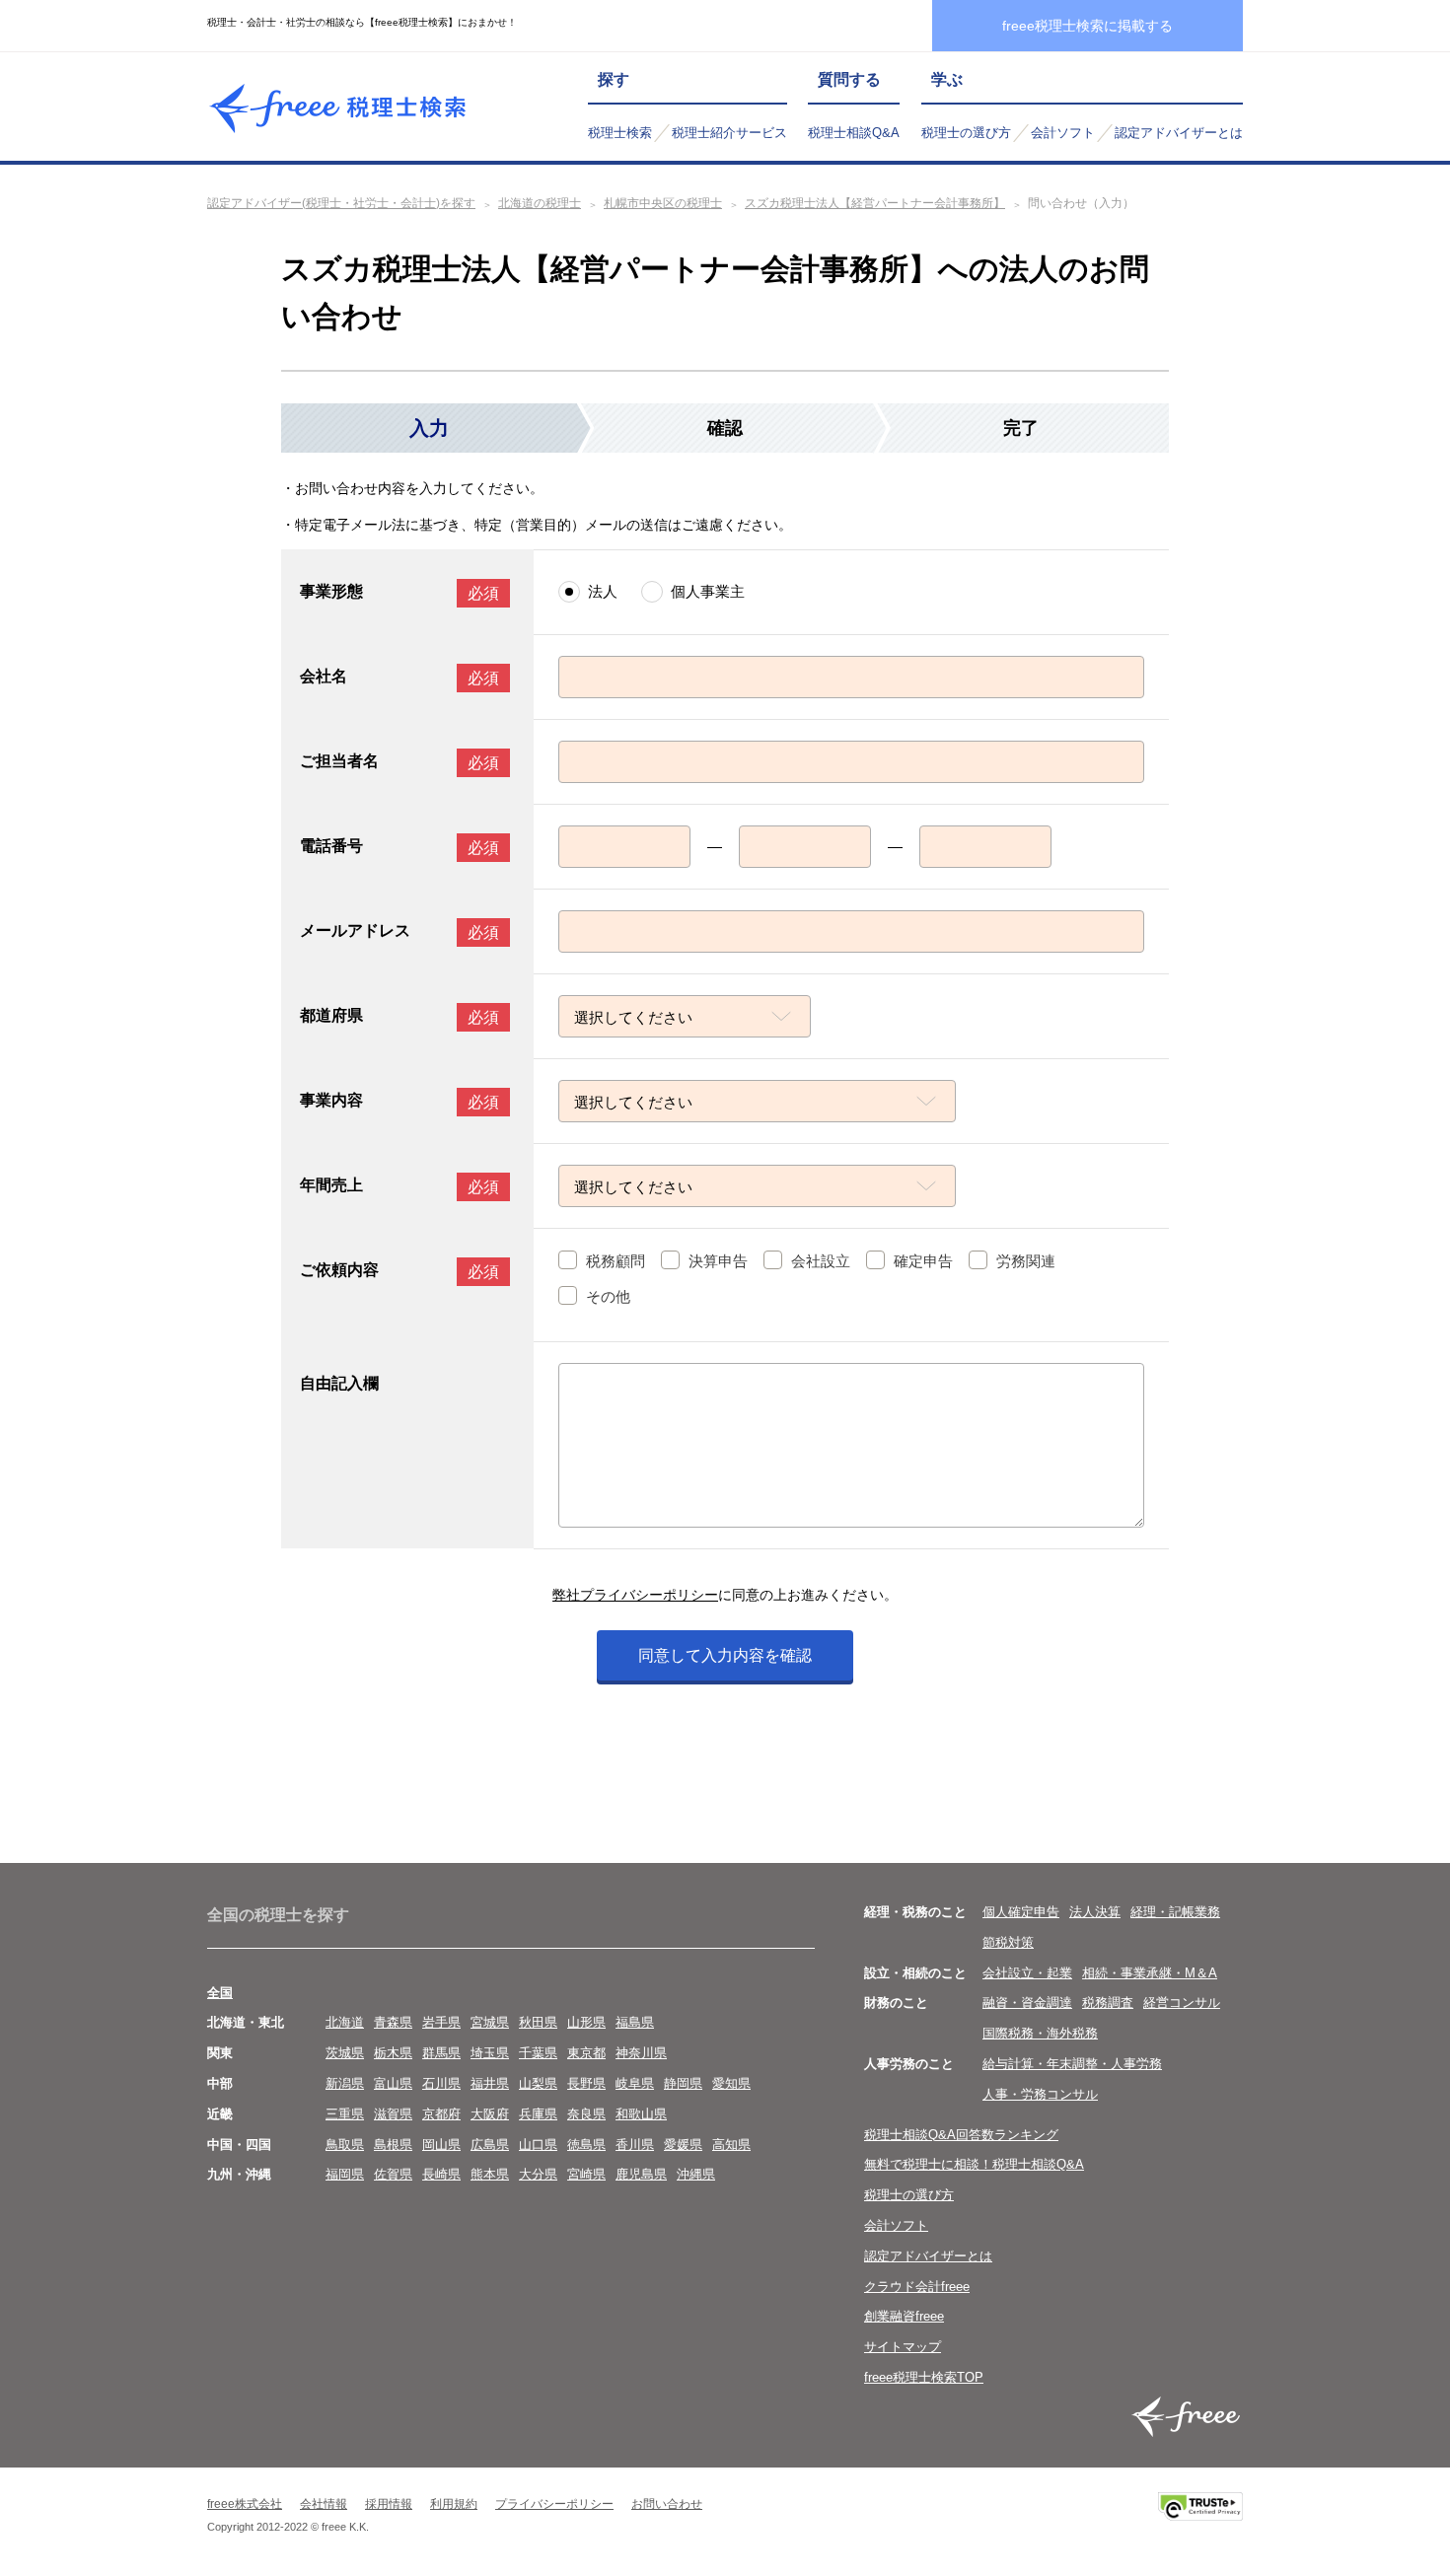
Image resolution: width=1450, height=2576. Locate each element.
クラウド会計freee (917, 2287)
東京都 (586, 2053)
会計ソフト (1063, 133)
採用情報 (389, 2504)
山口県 (538, 2145)
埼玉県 (490, 2053)
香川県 (635, 2145)
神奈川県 (641, 2053)
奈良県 (586, 2114)
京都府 (441, 2114)
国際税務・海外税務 (1040, 2033)
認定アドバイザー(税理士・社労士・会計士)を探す (341, 203)
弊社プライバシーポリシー (635, 1595)
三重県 (345, 2114)
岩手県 (441, 2022)
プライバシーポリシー (554, 2504)
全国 (220, 1993)
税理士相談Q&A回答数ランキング (961, 2135)
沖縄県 (696, 2174)
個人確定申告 (1021, 1912)
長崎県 (441, 2174)
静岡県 (683, 2083)
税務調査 (1108, 2003)
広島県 (490, 2145)
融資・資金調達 (1027, 2003)
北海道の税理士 (540, 203)
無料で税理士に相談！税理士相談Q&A (974, 2164)
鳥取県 (345, 2145)
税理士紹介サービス (729, 133)
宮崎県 (586, 2174)
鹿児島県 (641, 2174)
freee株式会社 (245, 2504)
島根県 (393, 2145)
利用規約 (454, 2504)
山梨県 (538, 2083)
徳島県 (586, 2145)
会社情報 (324, 2504)
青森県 (393, 2022)
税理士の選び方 (966, 133)
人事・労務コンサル (1040, 2094)
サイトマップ (903, 2347)
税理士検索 (620, 133)
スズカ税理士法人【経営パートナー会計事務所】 (875, 203)
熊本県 (490, 2174)
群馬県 (441, 2053)
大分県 (538, 2174)
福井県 (490, 2083)
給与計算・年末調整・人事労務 (1072, 2064)
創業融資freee (904, 2316)
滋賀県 (393, 2114)
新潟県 (345, 2083)
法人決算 (1095, 1912)
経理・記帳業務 (1175, 1912)
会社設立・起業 (1027, 1973)
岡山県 (441, 2145)
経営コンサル (1182, 2003)
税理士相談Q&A (854, 133)
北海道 (345, 2022)
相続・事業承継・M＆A (1150, 1973)
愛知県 (731, 2083)
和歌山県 (641, 2114)
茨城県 (345, 2053)
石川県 (441, 2083)
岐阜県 (635, 2083)
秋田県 (538, 2022)
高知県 (731, 2145)
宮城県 (490, 2022)
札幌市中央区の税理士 (663, 203)
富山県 (393, 2083)
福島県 (635, 2022)
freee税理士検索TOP (924, 2377)
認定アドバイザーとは (1179, 133)
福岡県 (345, 2174)
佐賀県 (393, 2174)
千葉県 (538, 2053)
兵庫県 (538, 2114)
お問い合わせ (667, 2504)
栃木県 (393, 2053)
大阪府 (490, 2114)
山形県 (586, 2022)
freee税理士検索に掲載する (1087, 26)
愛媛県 (683, 2145)
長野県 (586, 2083)
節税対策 (1008, 1942)
